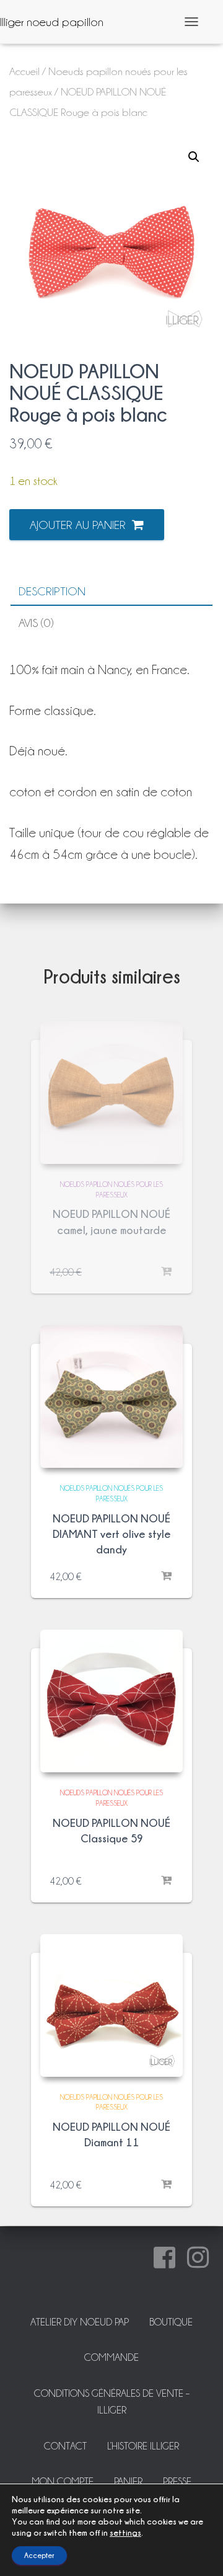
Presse (177, 2481)
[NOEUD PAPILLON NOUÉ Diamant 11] (111, 2005)
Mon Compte (63, 2481)
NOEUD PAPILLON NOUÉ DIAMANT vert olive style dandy (112, 1534)
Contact (65, 2446)
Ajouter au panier (78, 525)
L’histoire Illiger (143, 2446)
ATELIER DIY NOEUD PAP (80, 2322)
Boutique (171, 2322)
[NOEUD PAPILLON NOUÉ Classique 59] (111, 1701)
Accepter (39, 2555)
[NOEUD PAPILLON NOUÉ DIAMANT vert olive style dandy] (111, 1397)
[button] (194, 157)
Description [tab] (52, 591)
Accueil (24, 71)
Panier (128, 2481)
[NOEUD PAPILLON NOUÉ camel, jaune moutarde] (111, 1093)
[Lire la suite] (167, 1272)
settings (125, 2532)
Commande (111, 2357)
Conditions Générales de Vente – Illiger (112, 2402)
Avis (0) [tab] (36, 623)
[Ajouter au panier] (167, 1576)
